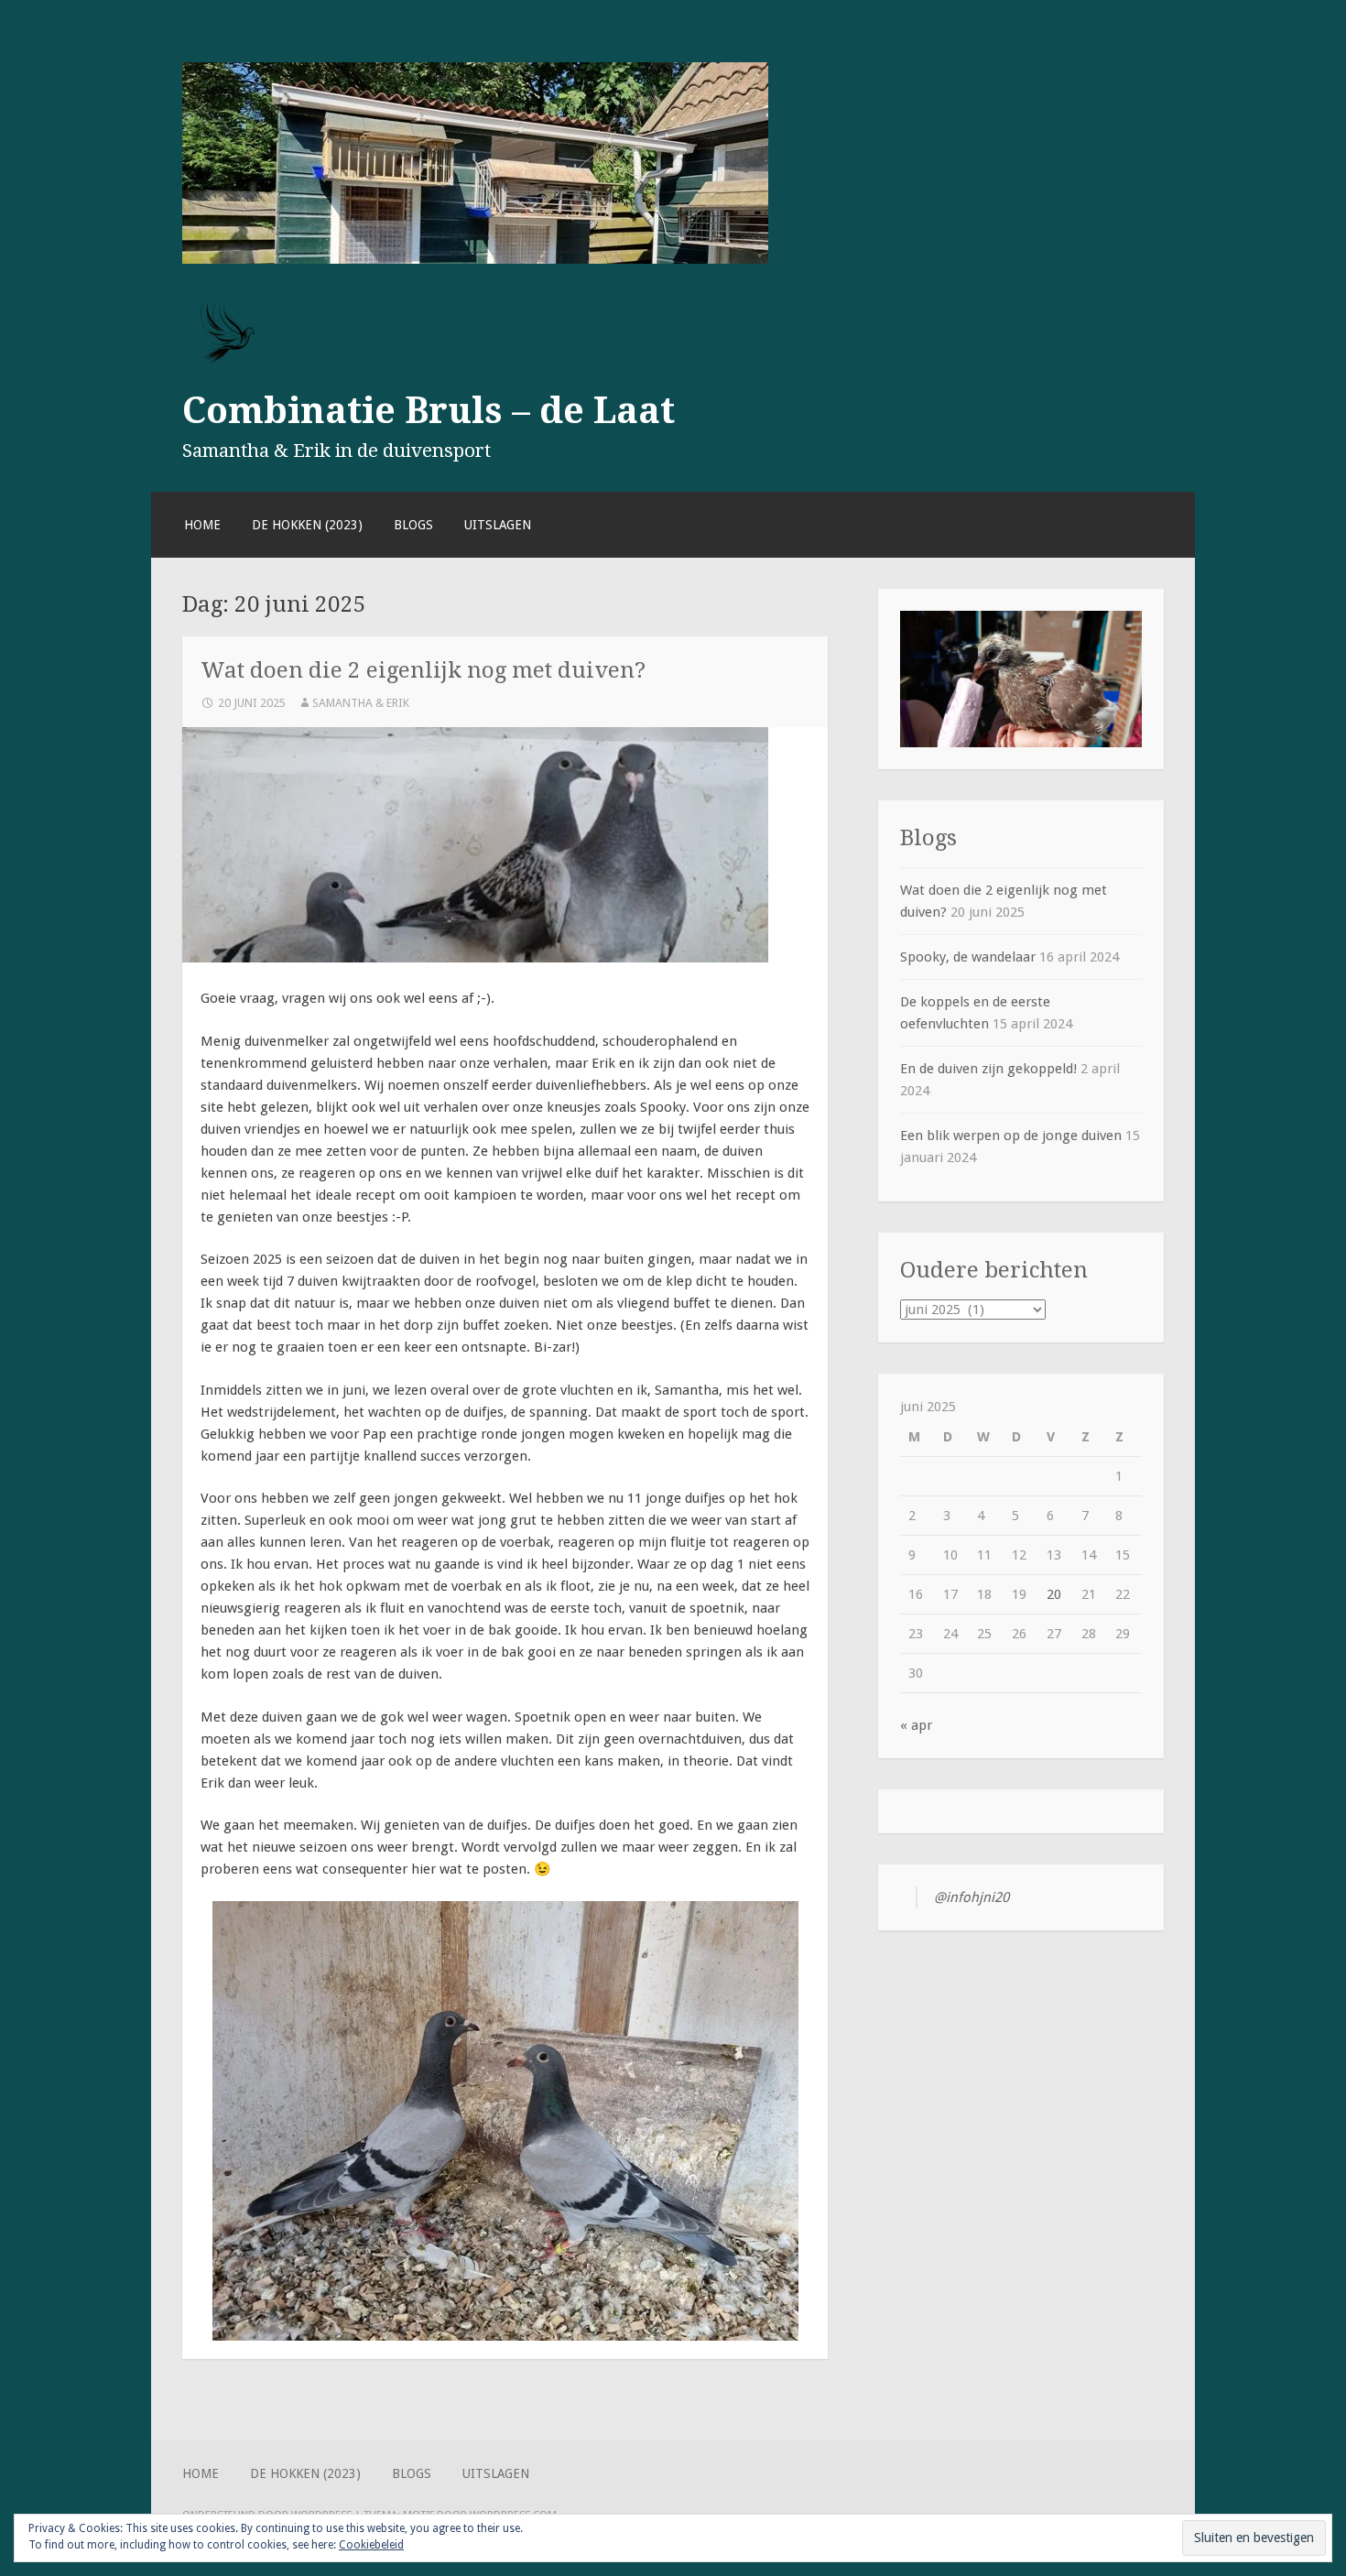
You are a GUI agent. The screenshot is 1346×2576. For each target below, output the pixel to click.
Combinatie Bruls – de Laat (429, 410)
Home (202, 525)
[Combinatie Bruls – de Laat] (475, 259)
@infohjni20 (972, 1897)
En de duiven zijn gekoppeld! (988, 1069)
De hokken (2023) (307, 525)
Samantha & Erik (361, 703)
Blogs (413, 525)
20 (1054, 1594)
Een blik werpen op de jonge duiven (1011, 1136)
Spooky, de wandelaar (968, 957)
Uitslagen (498, 525)
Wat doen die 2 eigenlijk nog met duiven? (423, 670)
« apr (916, 1725)
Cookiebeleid (371, 2545)
